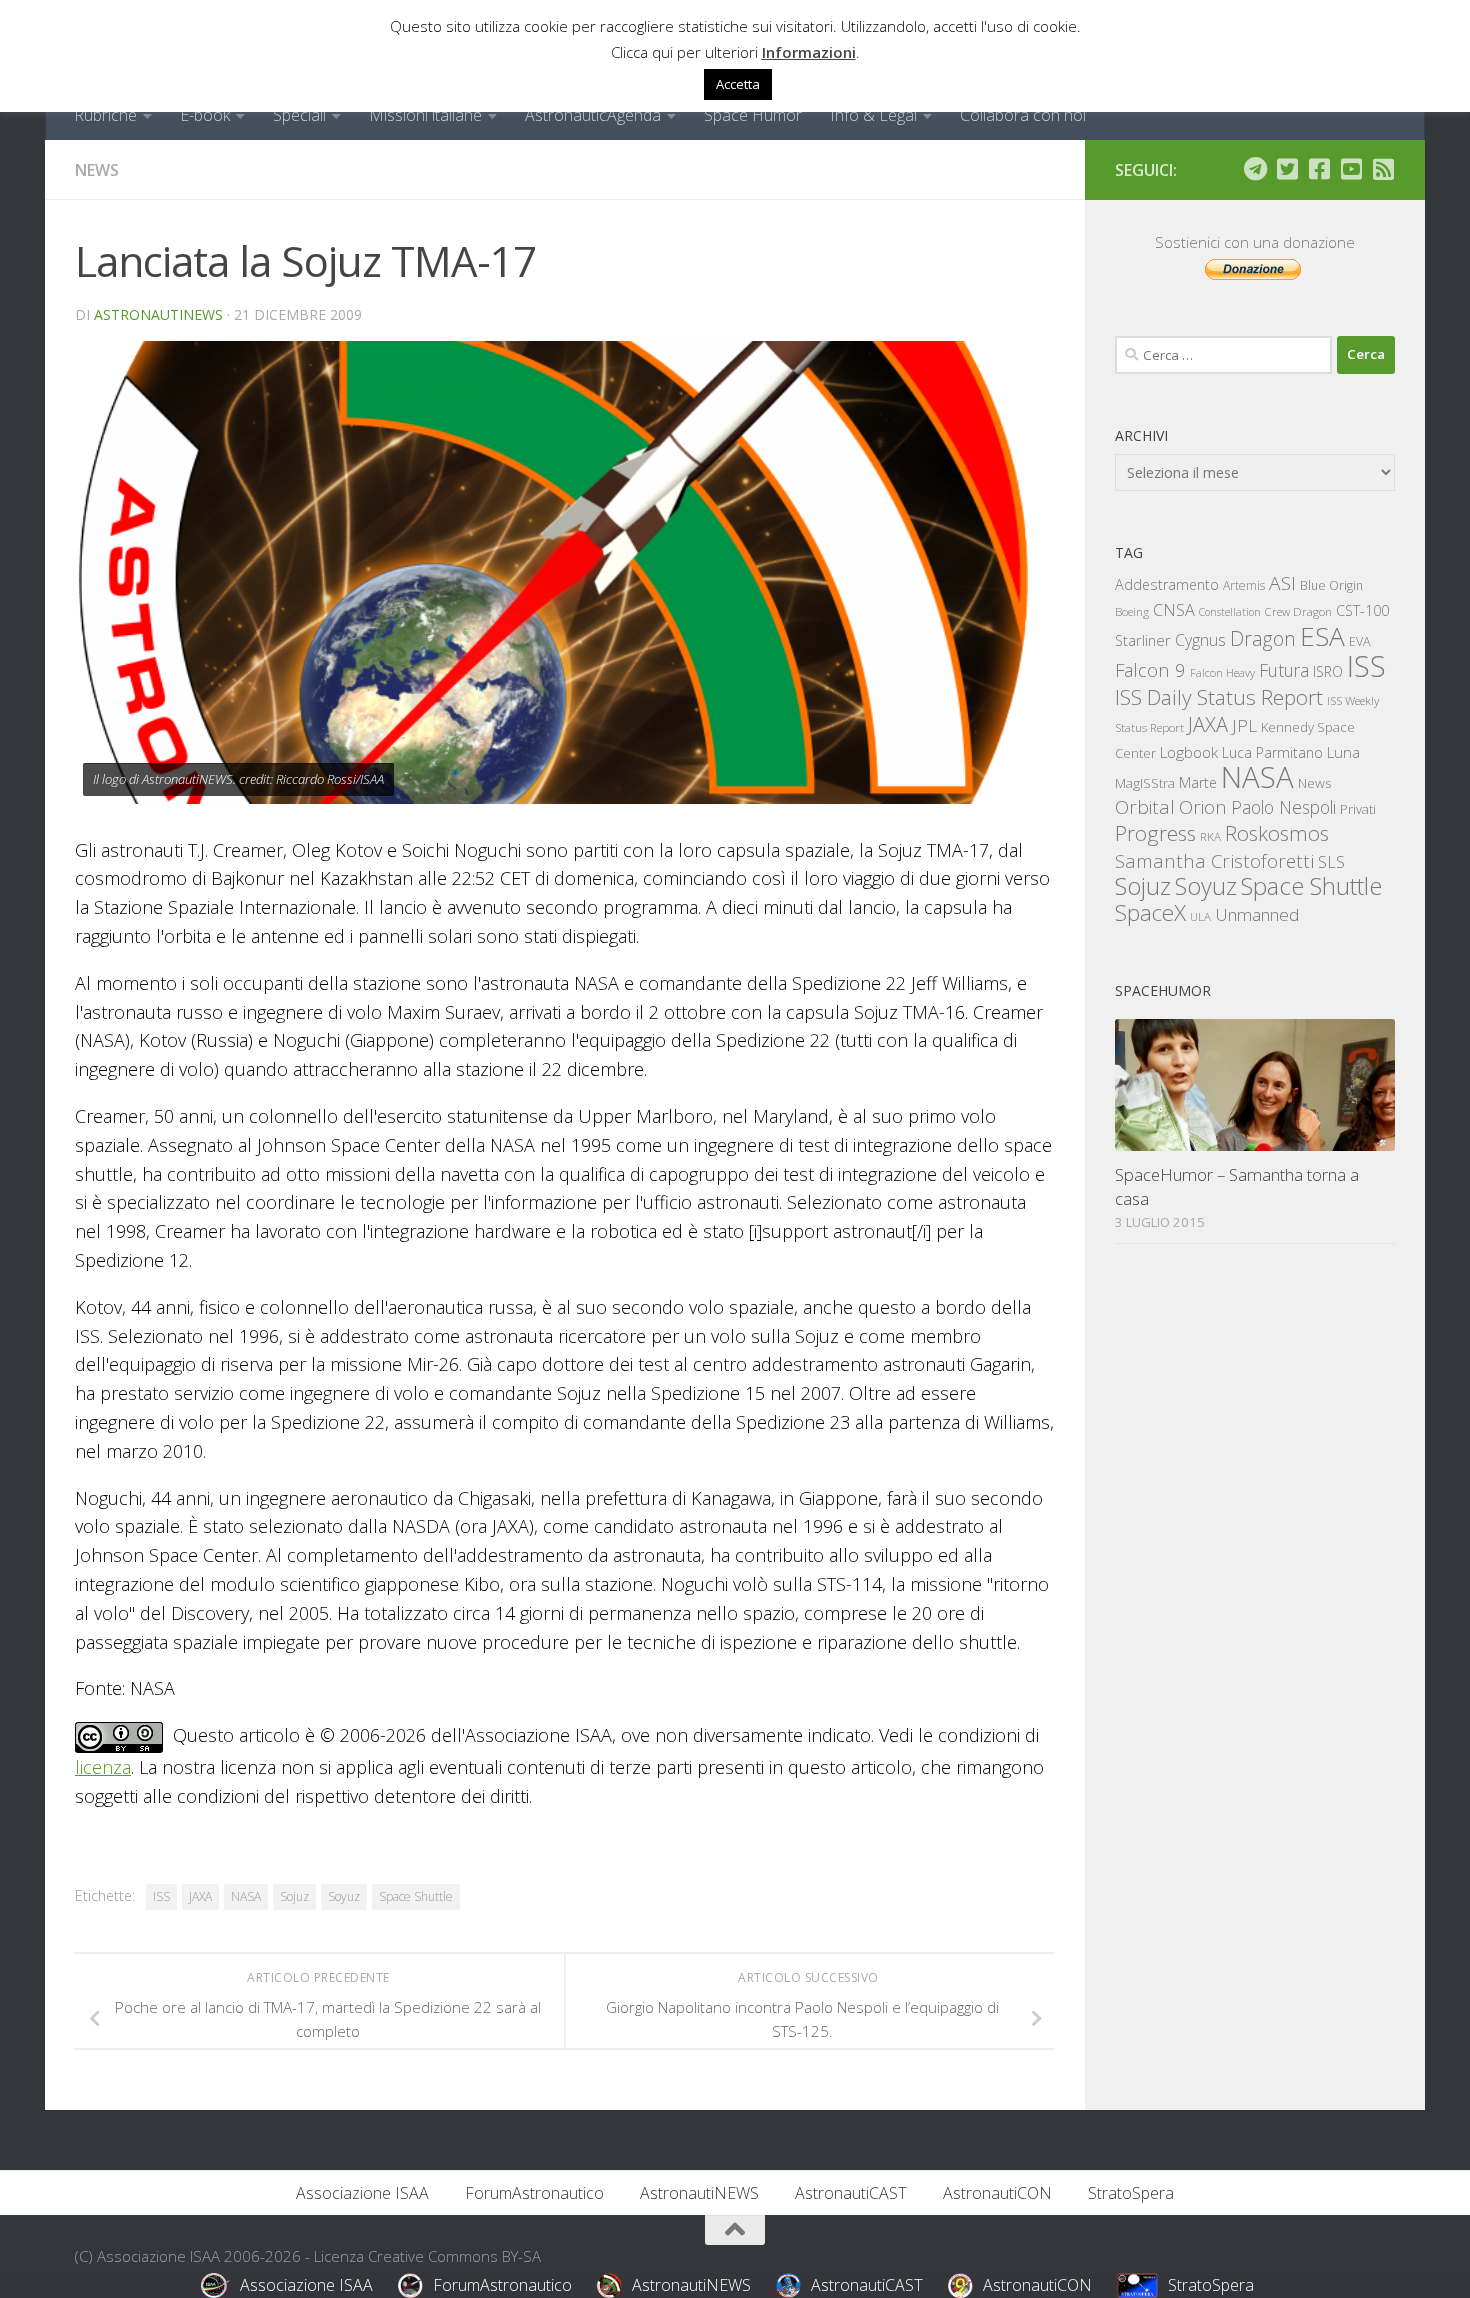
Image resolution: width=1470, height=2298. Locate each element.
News (97, 170)
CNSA (1174, 610)
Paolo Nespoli (1283, 807)
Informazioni (809, 52)
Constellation (1230, 612)
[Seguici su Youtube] (1351, 169)
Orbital (1145, 807)
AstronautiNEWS (158, 314)
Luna (1343, 752)
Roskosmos (1277, 833)
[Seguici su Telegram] (1255, 169)
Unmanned (1257, 914)
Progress (1155, 833)
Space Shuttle (416, 1896)
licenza (103, 1767)
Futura (1284, 670)
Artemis (1244, 585)
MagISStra (1145, 783)
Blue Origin (1331, 585)
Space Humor (753, 115)
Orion (1203, 807)
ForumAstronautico (534, 2193)
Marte (1198, 782)
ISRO (1328, 671)
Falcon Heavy (1222, 672)
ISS (161, 1896)
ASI (1282, 583)
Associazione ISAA (362, 2193)
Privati (1358, 809)
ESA (1322, 636)
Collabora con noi (1023, 115)
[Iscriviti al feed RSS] (1383, 169)
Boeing (1132, 611)
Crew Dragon (1298, 611)
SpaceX (1150, 912)
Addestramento (1167, 584)
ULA (1200, 916)
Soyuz (344, 1896)
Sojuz (294, 1896)
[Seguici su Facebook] (1319, 169)
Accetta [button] (738, 84)
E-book (205, 115)
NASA (246, 1896)
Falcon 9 (1150, 669)
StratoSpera (1131, 2193)
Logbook (1189, 752)
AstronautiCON (997, 2193)
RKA (1210, 836)
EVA (1360, 641)
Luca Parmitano (1272, 752)
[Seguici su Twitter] (1287, 169)
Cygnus (1200, 640)
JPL (1244, 725)
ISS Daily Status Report (1219, 697)
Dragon (1263, 638)
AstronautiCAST (851, 2193)
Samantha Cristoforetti (1214, 860)
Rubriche (105, 115)
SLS (1331, 862)
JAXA (200, 1896)
